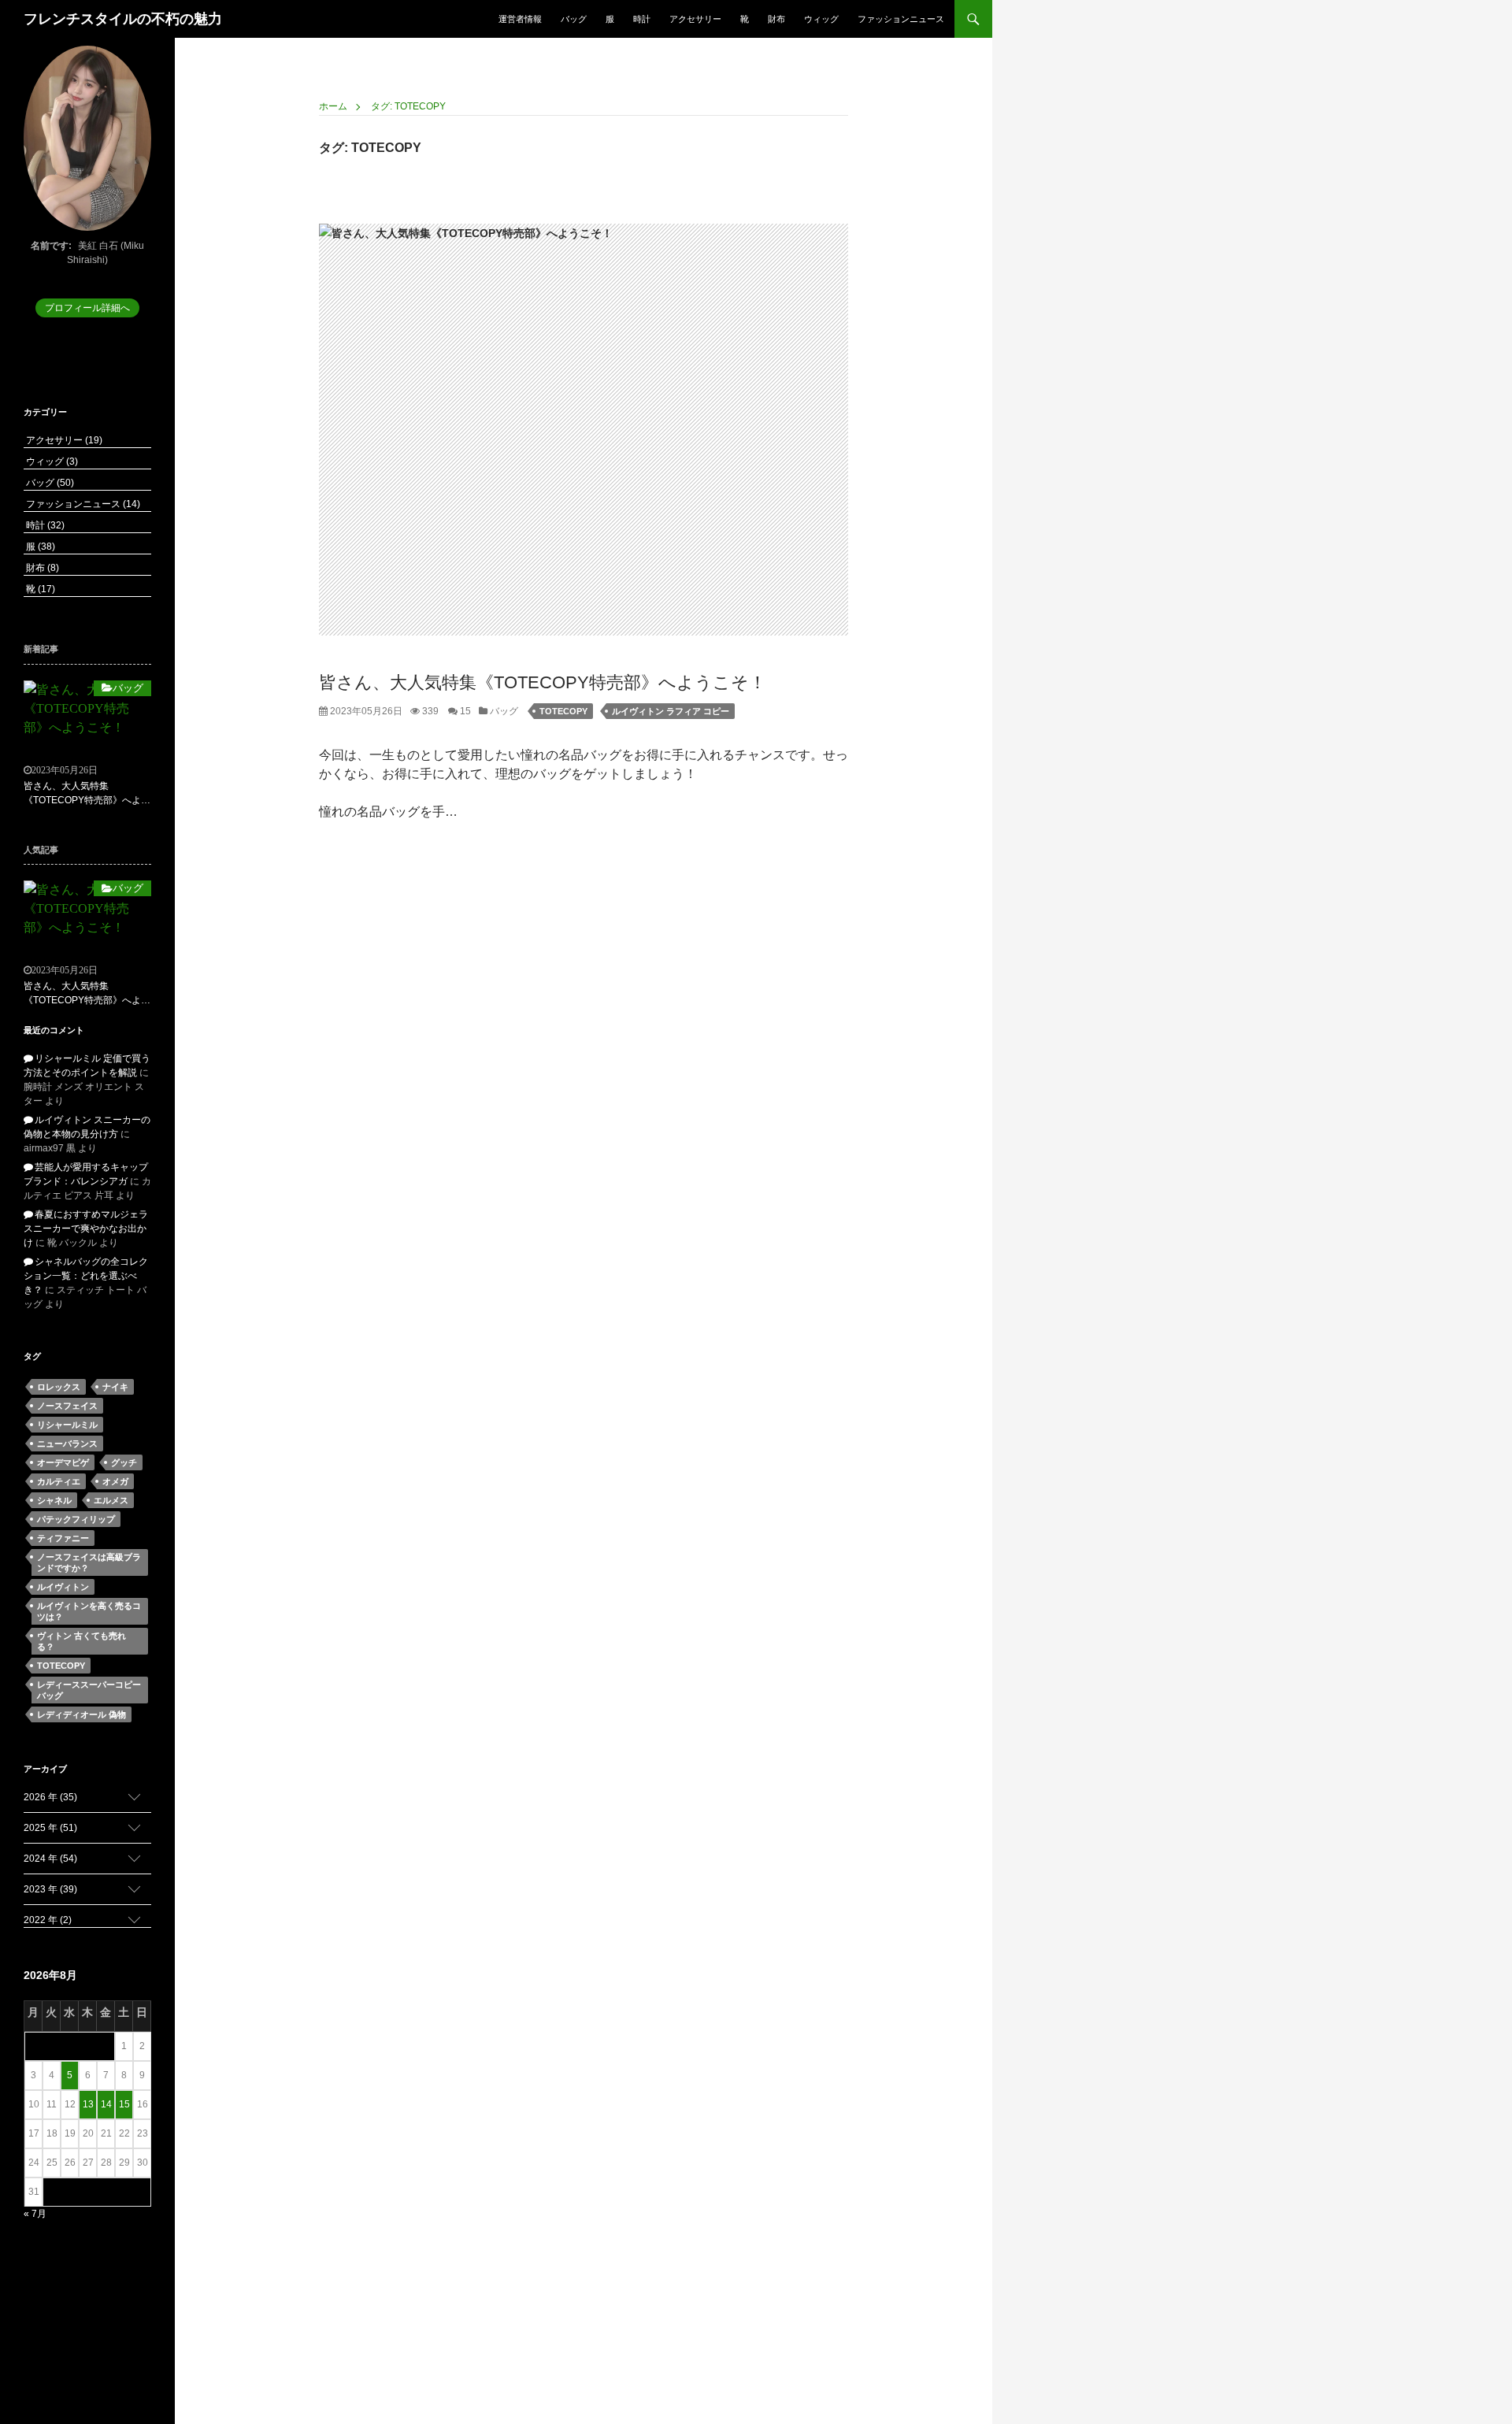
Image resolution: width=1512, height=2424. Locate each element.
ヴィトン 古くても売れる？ (82, 1641)
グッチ (124, 1462)
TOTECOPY (563, 711)
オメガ (115, 1481)
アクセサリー (695, 19)
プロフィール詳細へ (87, 308)
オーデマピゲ (63, 1462)
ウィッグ (821, 19)
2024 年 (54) (50, 1859)
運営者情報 (520, 19)
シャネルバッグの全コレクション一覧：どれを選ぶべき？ (86, 1276)
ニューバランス (67, 1444)
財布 (776, 19)
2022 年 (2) (48, 1920)
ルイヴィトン (63, 1587)
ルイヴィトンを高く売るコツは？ (89, 1611)
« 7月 (35, 2214)
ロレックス (59, 1387)
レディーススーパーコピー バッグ (89, 1690)
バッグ (574, 19)
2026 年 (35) (50, 1797)
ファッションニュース (901, 19)
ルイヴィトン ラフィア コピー (671, 711)
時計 (642, 19)
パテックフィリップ (76, 1519)
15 (464, 711)
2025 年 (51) (50, 1828)
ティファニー (63, 1538)
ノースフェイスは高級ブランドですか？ (89, 1562)
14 (106, 2104)
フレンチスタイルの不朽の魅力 (123, 19)
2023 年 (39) (50, 1889)
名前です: (51, 246)
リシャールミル (67, 1425)
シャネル (54, 1500)
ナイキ (115, 1387)
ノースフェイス (67, 1406)
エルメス (111, 1500)
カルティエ (59, 1481)
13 (88, 2104)
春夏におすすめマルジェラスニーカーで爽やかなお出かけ (86, 1229)
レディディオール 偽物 (82, 1714)
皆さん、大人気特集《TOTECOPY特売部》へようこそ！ (543, 682)
